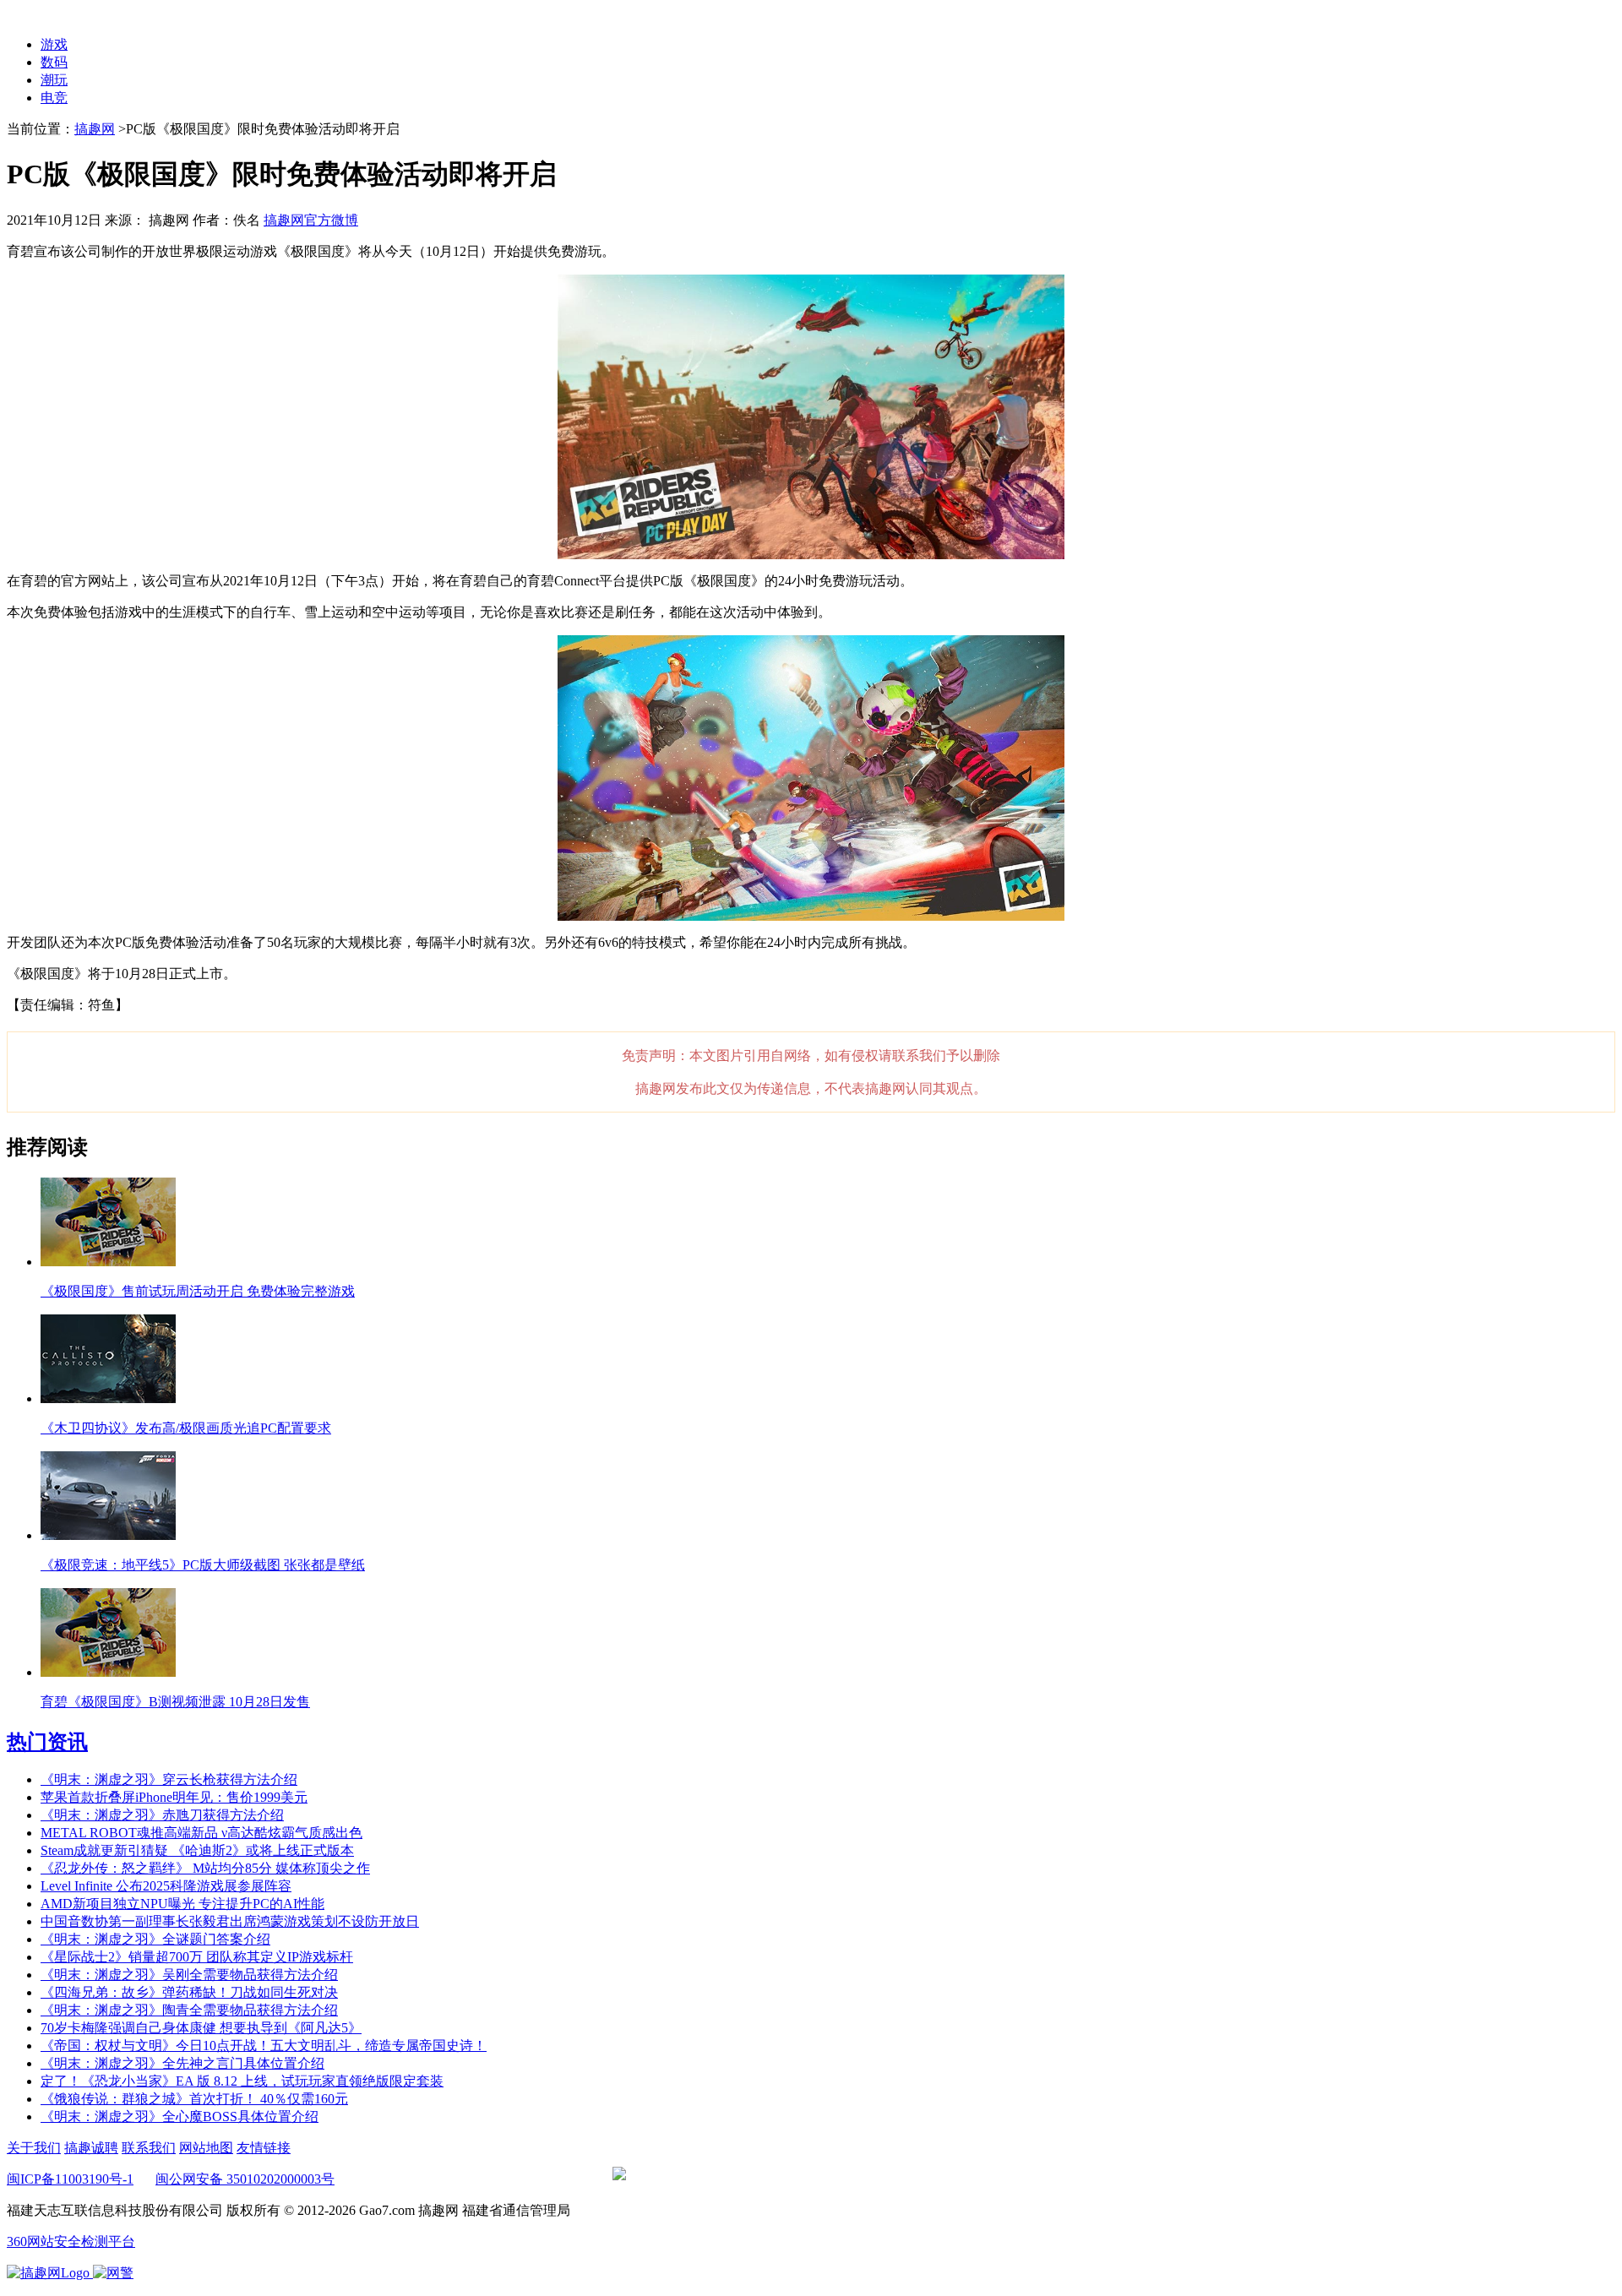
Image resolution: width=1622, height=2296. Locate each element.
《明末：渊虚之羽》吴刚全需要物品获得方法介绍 (189, 1975)
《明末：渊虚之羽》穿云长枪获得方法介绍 (169, 1779)
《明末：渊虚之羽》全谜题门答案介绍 (155, 1939)
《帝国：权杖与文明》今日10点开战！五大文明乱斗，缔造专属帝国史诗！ (264, 2046)
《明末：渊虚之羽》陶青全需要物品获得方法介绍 (189, 2010)
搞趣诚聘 (91, 2148)
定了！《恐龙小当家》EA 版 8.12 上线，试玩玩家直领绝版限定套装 (242, 2081)
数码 (54, 62)
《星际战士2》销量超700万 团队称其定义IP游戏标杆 (197, 1957)
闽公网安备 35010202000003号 (245, 2179)
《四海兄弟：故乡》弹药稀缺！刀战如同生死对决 (189, 1992)
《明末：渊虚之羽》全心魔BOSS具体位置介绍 (180, 2116)
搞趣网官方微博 (311, 220)
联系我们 (149, 2148)
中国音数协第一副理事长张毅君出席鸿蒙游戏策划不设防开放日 (230, 1921)
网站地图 (206, 2148)
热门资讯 (47, 1742)
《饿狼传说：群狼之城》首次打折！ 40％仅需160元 (194, 2099)
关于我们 (34, 2148)
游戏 (54, 44)
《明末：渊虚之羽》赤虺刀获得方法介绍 (162, 1815)
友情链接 (264, 2148)
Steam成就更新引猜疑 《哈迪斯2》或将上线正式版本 (197, 1850)
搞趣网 (95, 129)
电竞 (54, 98)
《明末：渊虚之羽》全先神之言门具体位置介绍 (182, 2063)
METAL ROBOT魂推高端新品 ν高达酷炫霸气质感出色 (201, 1833)
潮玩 (54, 80)
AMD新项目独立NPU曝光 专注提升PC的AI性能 (182, 1904)
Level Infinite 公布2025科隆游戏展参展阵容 (166, 1886)
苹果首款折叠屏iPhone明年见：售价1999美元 (174, 1797)
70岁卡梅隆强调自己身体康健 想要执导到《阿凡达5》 (201, 2028)
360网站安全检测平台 (71, 2242)
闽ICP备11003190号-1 (70, 2179)
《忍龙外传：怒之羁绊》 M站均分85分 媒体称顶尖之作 (205, 1868)
